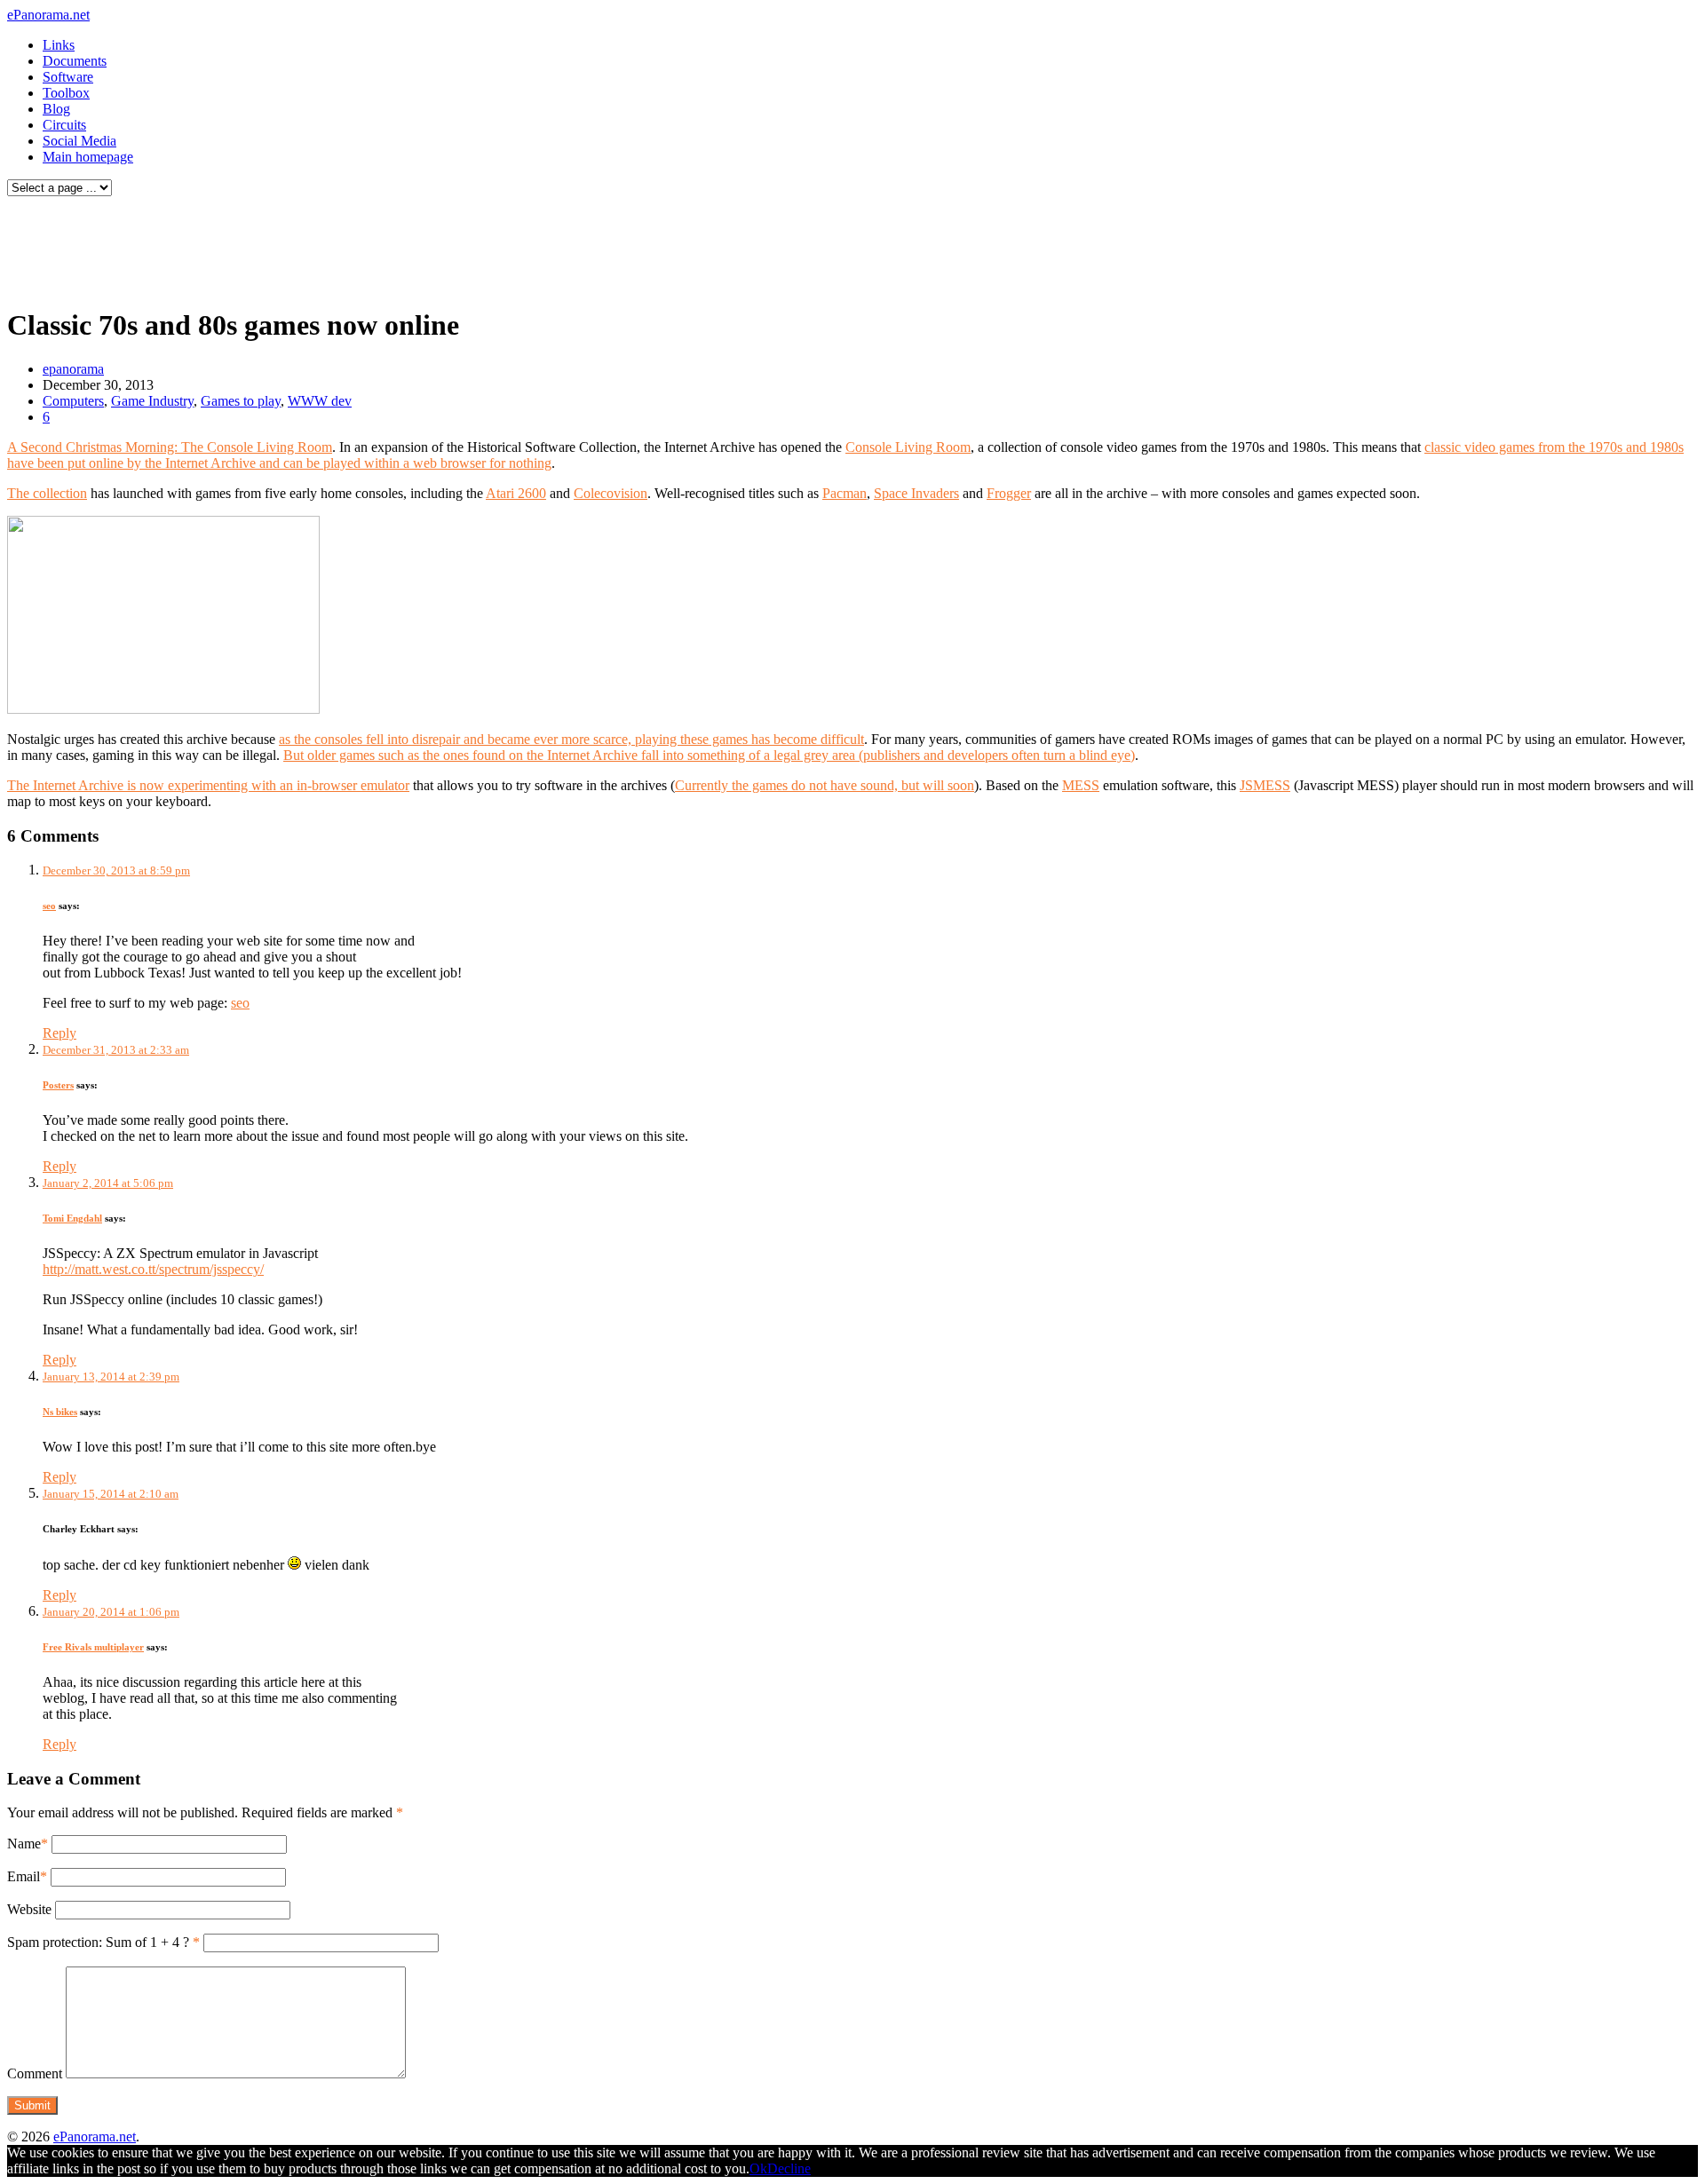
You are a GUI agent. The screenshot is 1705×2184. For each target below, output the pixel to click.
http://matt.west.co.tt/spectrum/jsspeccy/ (153, 1269)
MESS (1081, 785)
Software (68, 77)
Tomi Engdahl (72, 1218)
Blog (56, 109)
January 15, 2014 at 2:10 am (111, 1494)
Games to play (241, 401)
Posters (58, 1085)
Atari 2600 (516, 493)
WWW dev (320, 401)
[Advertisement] (341, 247)
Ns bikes (60, 1412)
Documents (75, 61)
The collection (47, 493)
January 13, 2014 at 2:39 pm (111, 1377)
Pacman (845, 493)
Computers (73, 401)
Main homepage (88, 157)
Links (59, 45)
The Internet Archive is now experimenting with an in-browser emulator (208, 785)
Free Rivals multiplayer (93, 1647)
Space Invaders (916, 493)
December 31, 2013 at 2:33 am (116, 1050)
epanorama (73, 369)
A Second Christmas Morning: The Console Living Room (170, 447)
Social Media (79, 141)
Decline (789, 2168)
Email (24, 1876)
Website (29, 1909)
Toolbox (66, 93)
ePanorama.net (48, 15)
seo (49, 906)
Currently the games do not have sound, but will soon (825, 785)
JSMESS (1265, 785)
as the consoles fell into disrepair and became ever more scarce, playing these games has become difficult (571, 739)
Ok (758, 2168)
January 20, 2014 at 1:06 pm (111, 1612)
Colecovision (611, 493)
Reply (59, 1033)
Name (24, 1844)
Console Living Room (908, 447)
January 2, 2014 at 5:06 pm (108, 1183)
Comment (35, 2073)
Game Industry (152, 401)
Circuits (64, 125)
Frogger (1009, 493)
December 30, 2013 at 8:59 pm (116, 870)
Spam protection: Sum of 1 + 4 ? (98, 1942)
